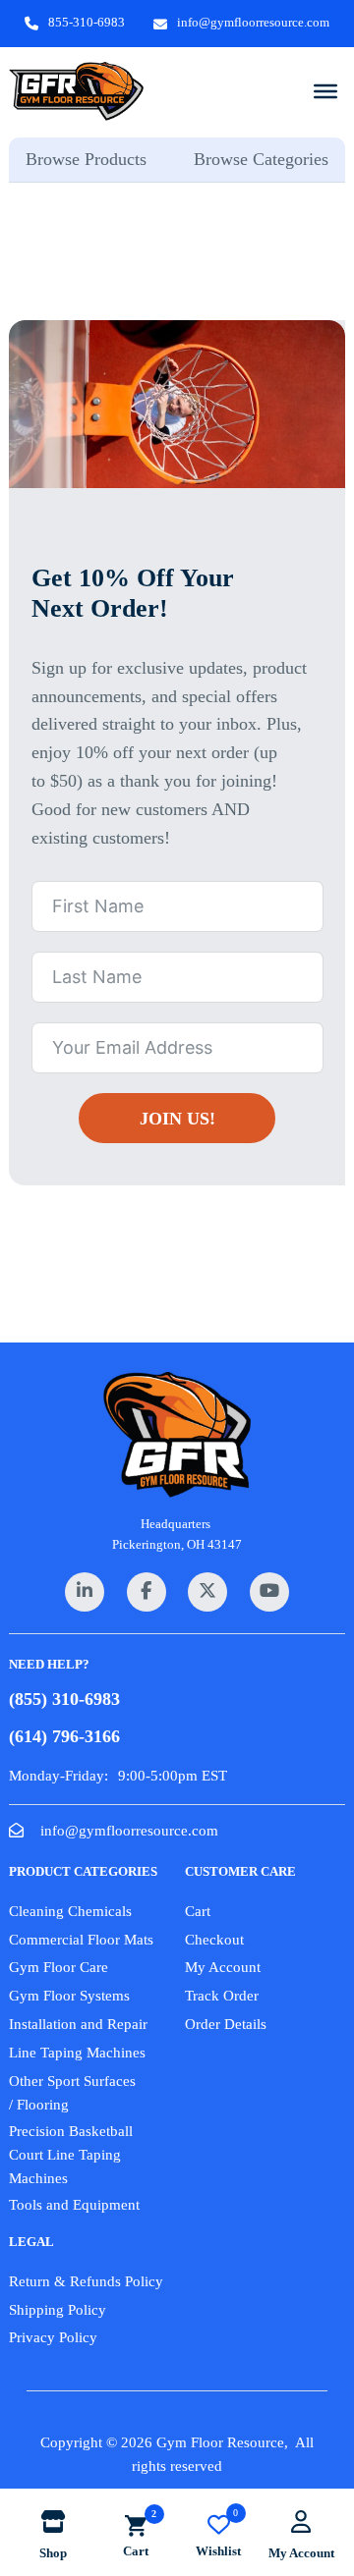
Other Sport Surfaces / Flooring (72, 2093)
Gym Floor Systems (69, 1996)
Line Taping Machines (77, 2053)
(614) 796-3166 (64, 1736)
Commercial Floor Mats (81, 1940)
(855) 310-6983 (64, 1699)
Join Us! (177, 1119)
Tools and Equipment (74, 2205)
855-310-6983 (87, 22)
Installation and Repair (78, 2024)
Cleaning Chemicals (70, 1911)
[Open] (325, 90)
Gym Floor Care (59, 1967)
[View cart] (136, 2525)
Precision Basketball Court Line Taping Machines (71, 2155)
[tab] (93, 160)
